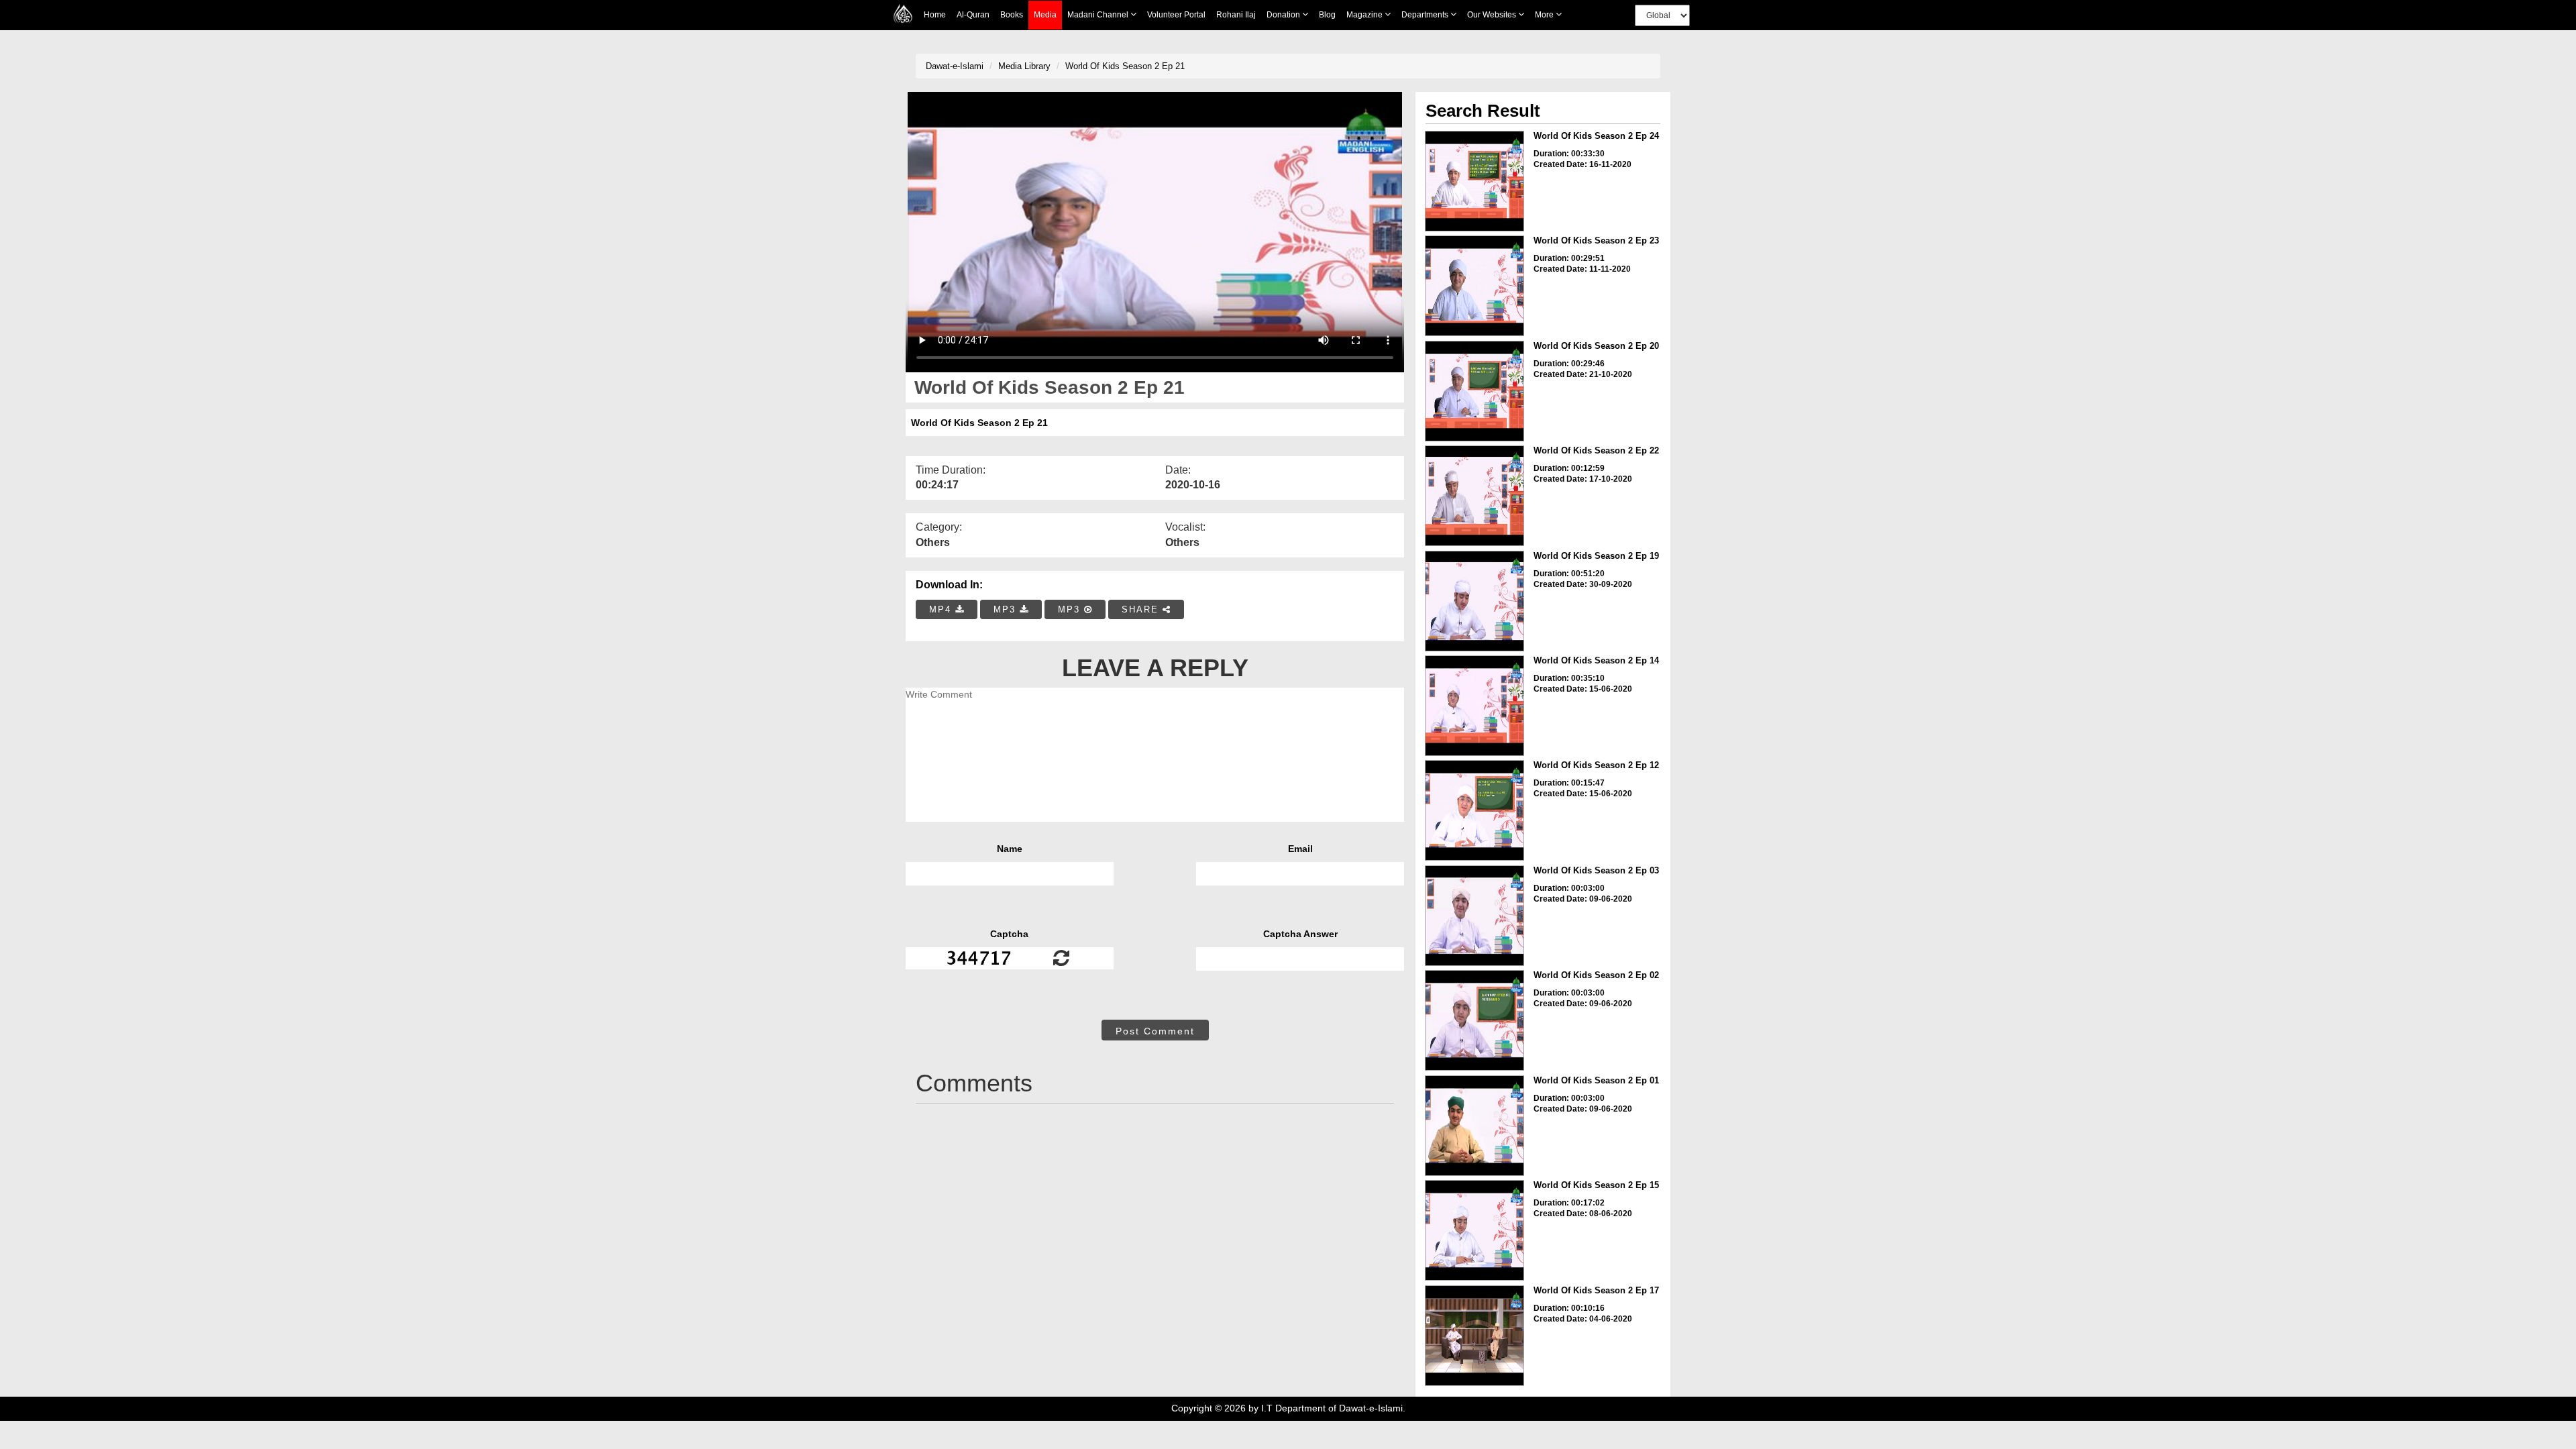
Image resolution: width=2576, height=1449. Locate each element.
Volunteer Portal (1176, 15)
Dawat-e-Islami (955, 66)
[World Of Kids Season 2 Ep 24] (1474, 181)
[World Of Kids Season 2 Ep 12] (1474, 810)
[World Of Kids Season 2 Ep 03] (1474, 916)
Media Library (1024, 66)
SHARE (1142, 609)
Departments (1426, 15)
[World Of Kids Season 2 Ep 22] (1474, 496)
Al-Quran (973, 15)
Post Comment (1155, 1031)
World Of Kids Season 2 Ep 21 (1125, 66)
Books (1012, 15)
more (1545, 15)
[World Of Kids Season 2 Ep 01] (1474, 1126)
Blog (1327, 15)
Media (1045, 15)
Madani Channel (1099, 15)
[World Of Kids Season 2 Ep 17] (1474, 1336)
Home (935, 15)
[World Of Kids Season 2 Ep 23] (1474, 286)
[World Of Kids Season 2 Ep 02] (1474, 1020)
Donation (1284, 15)
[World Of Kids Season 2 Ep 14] (1474, 706)
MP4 (942, 609)
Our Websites (1493, 15)
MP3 (1007, 609)
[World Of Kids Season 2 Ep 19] (1474, 601)
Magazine (1365, 15)
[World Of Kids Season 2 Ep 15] (1474, 1230)
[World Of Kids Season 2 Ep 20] (1474, 391)
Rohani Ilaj (1236, 15)
